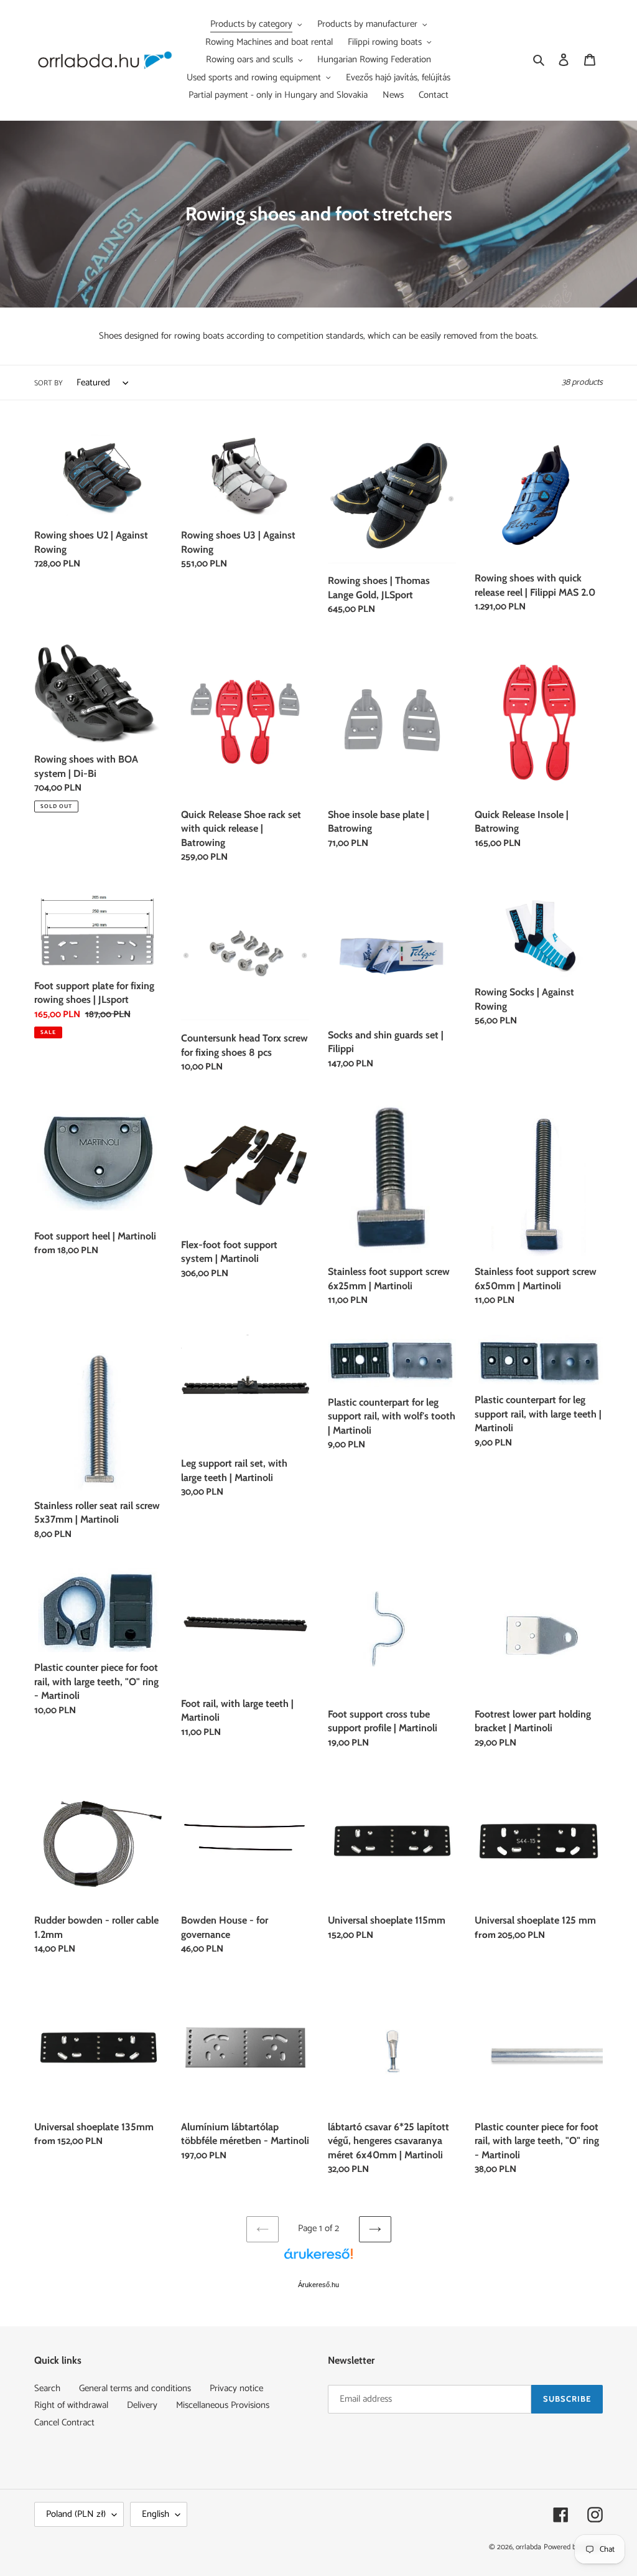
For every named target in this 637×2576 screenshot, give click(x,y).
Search (47, 2388)
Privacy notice (236, 2388)
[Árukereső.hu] (318, 2260)
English (156, 2514)
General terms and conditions (135, 2388)
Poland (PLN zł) (76, 2514)
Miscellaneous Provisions (223, 2405)
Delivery (142, 2405)
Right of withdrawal (71, 2405)
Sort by (49, 383)
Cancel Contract (64, 2423)
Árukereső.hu (318, 2285)
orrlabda (528, 2547)
